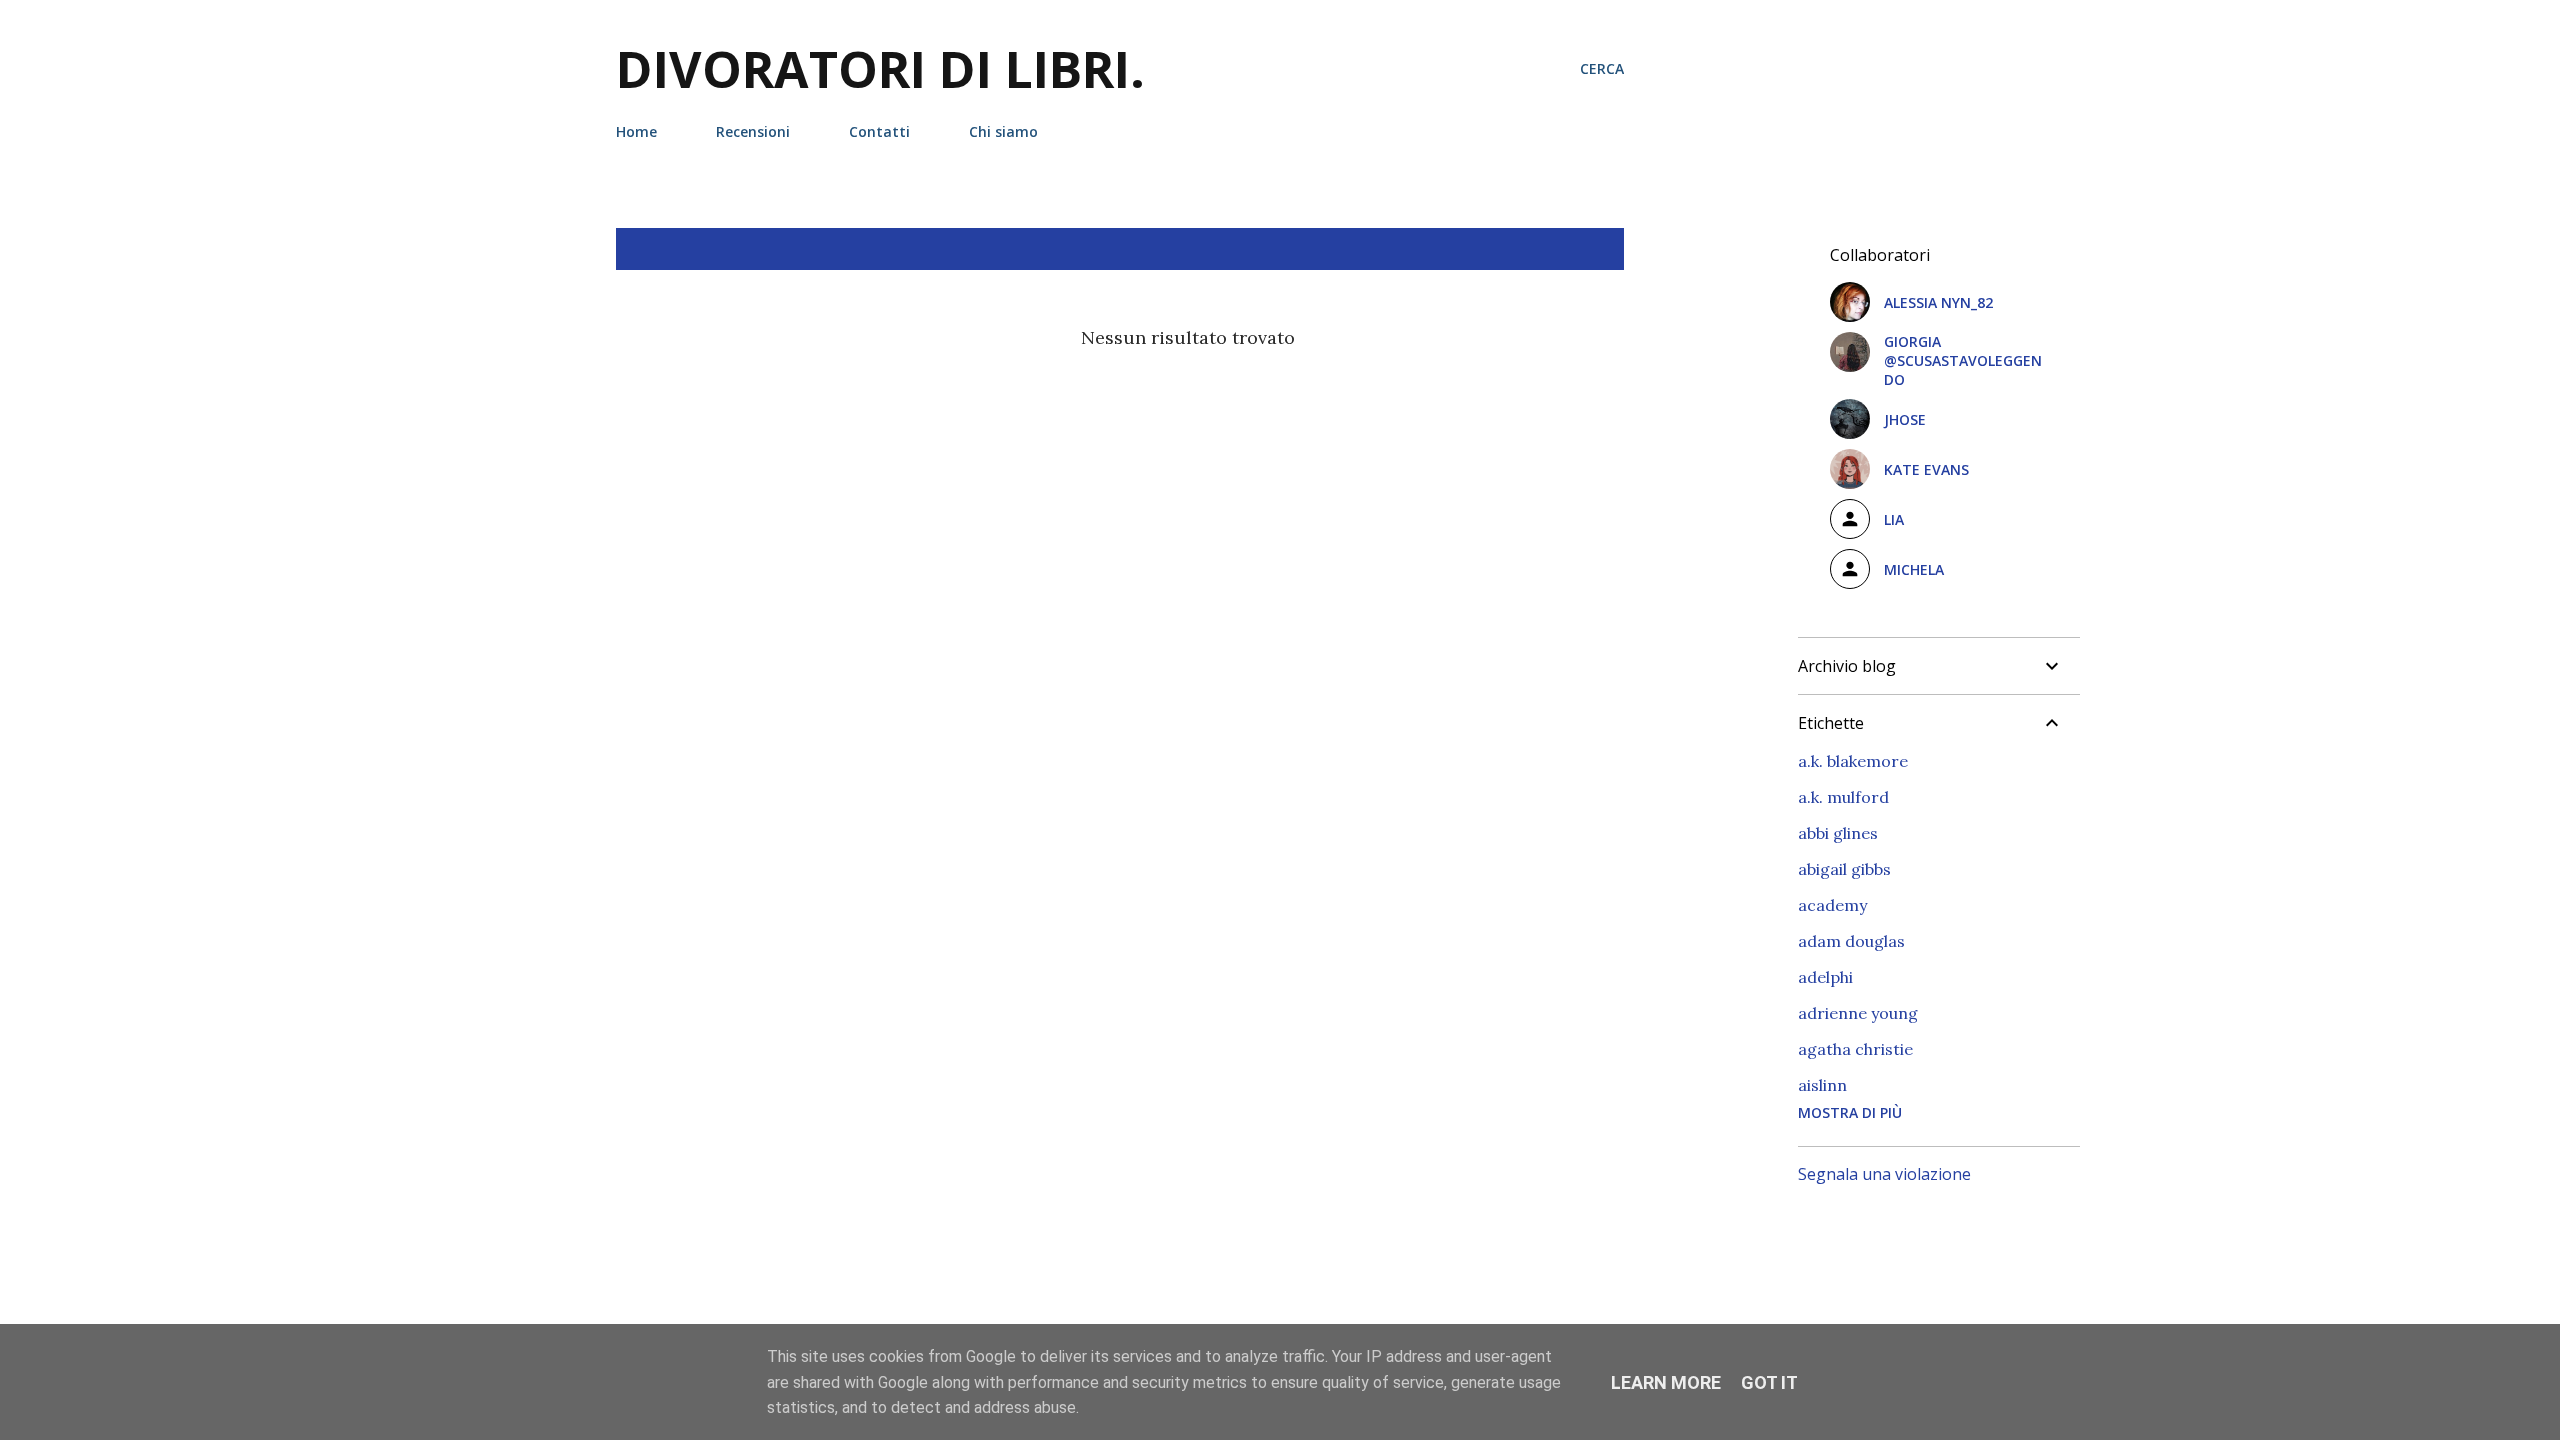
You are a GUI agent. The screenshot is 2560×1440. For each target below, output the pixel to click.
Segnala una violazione (1884, 1174)
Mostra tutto (1549, 249)
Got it (1769, 1382)
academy (1832, 905)
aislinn (1822, 1085)
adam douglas (1851, 941)
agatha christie (1855, 1049)
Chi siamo (1003, 131)
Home (636, 131)
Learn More (1666, 1382)
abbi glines (1838, 833)
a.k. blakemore (1853, 761)
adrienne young (1858, 1013)
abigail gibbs (1844, 869)
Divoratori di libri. (880, 69)
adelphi (1825, 977)
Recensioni (753, 131)
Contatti (879, 131)
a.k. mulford (1843, 797)
